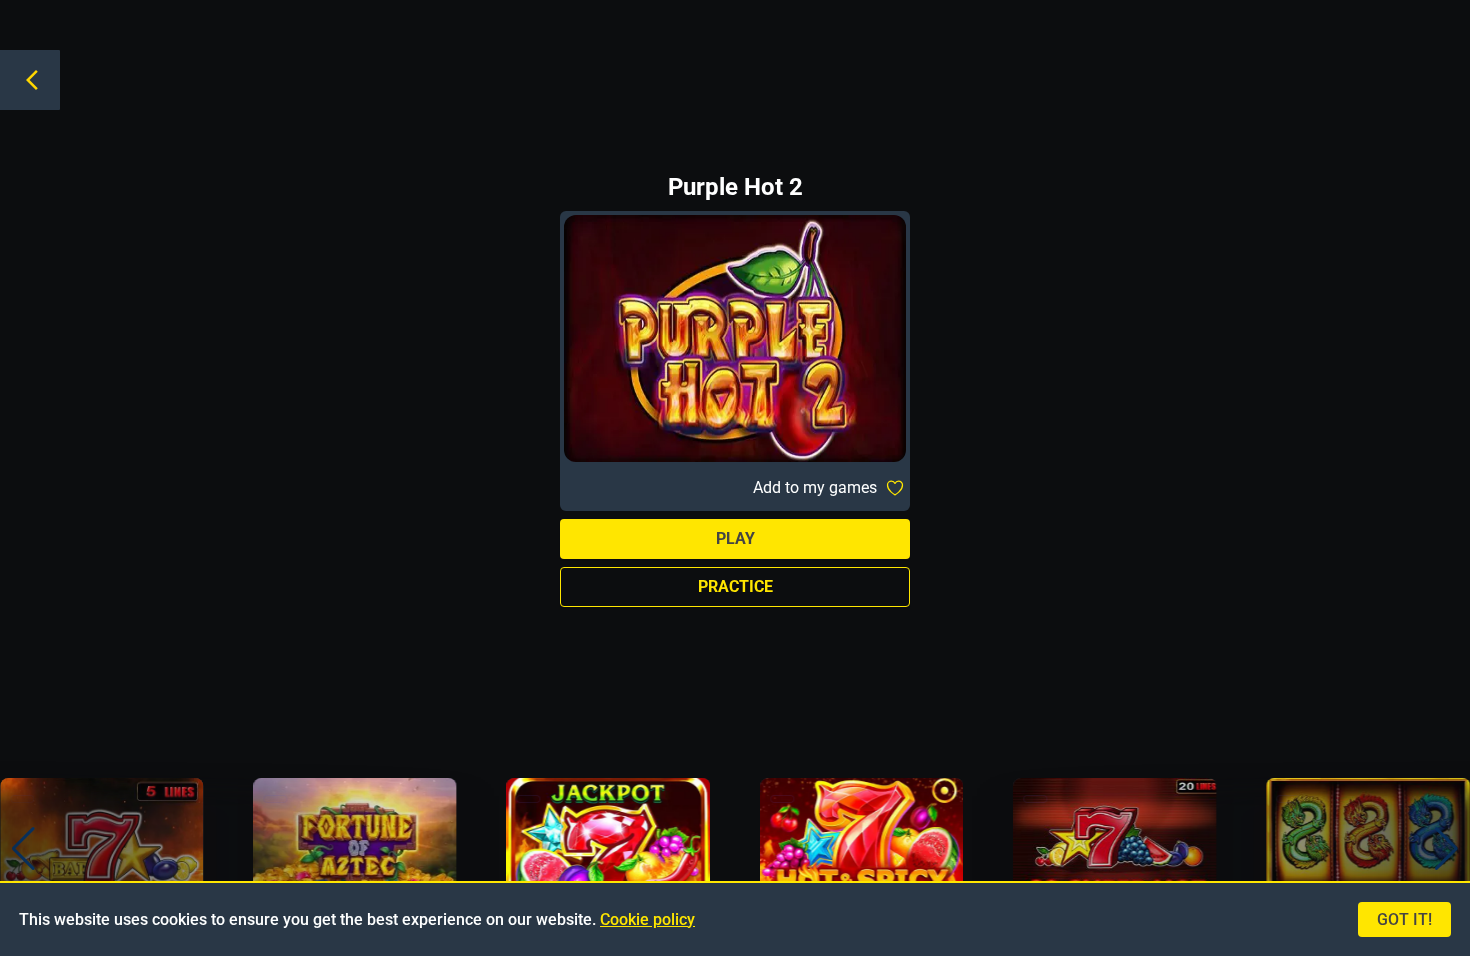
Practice (735, 586)
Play (735, 538)
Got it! (1404, 919)
